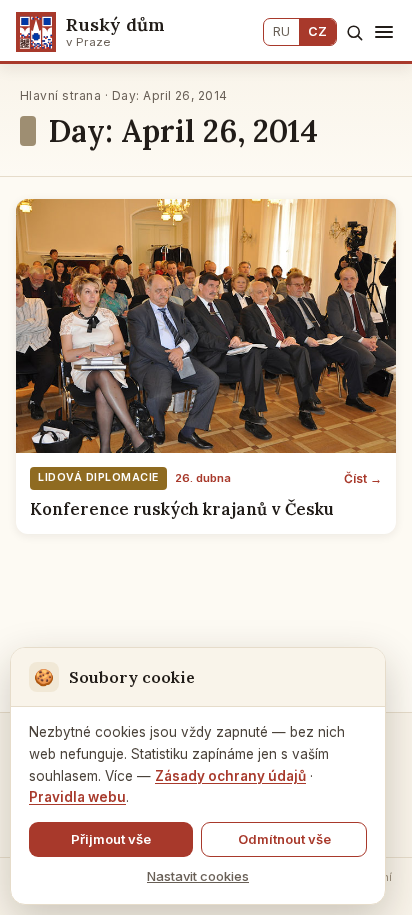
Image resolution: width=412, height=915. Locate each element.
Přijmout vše (111, 839)
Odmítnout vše (284, 839)
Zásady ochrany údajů (230, 776)
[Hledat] (354, 32)
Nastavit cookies (198, 876)
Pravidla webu (77, 797)
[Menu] (384, 32)
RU (281, 31)
